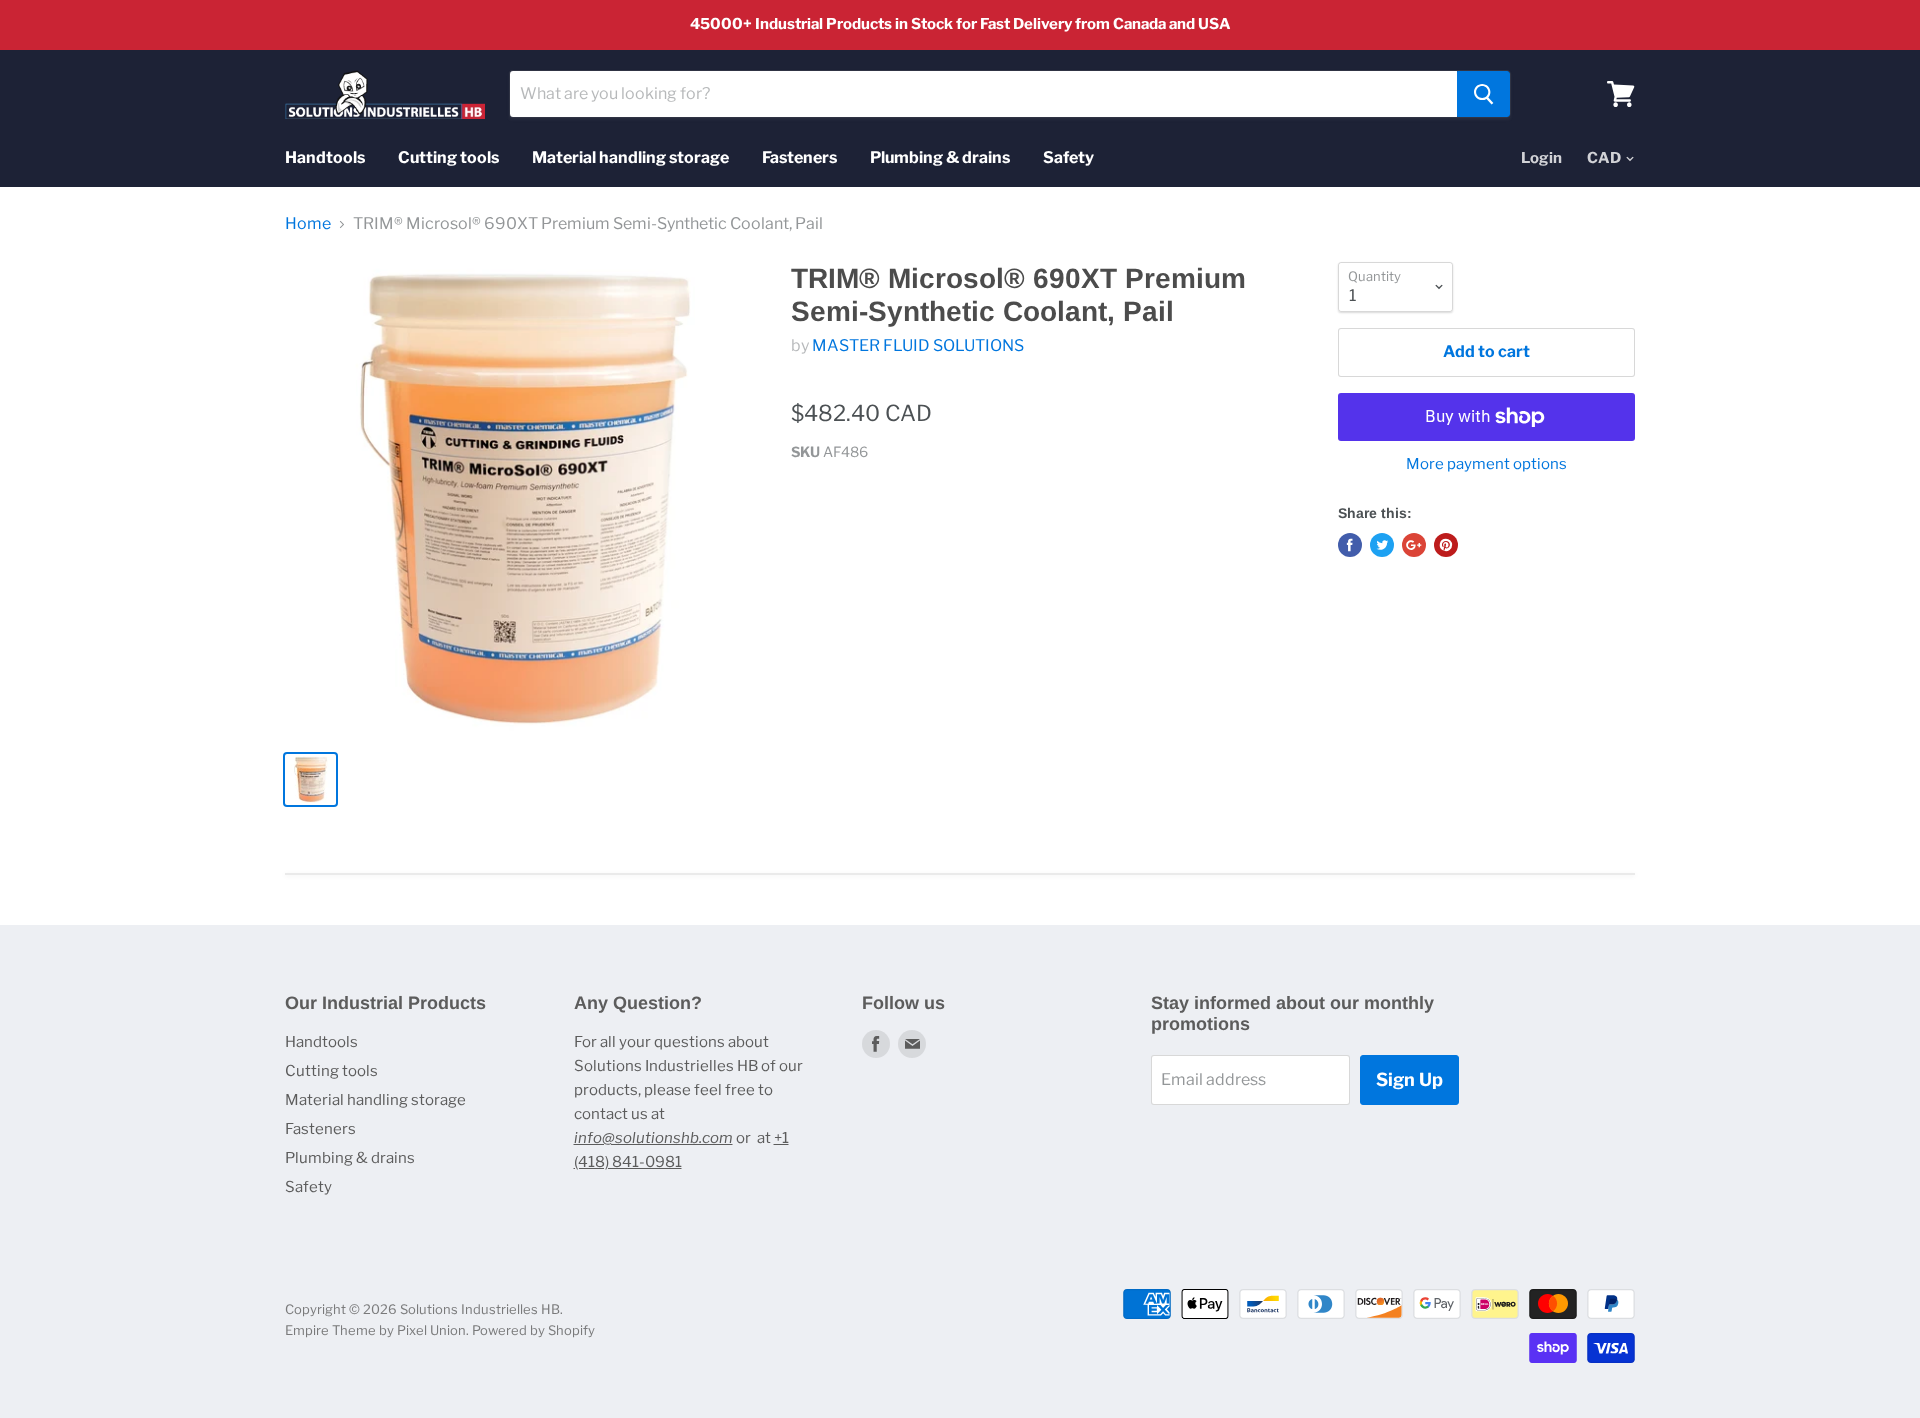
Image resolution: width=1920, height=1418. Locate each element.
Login (1541, 158)
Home (308, 224)
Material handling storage (630, 157)
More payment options (1486, 464)
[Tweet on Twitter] (1382, 545)
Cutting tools (448, 157)
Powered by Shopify (533, 1330)
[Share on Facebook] (1350, 545)
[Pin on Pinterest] (1446, 545)
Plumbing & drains (940, 157)
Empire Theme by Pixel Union (375, 1330)
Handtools (325, 157)
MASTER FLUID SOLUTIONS (918, 345)
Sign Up (1409, 1079)
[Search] (1483, 94)
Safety (1068, 157)
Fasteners (799, 157)
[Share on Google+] (1414, 545)
